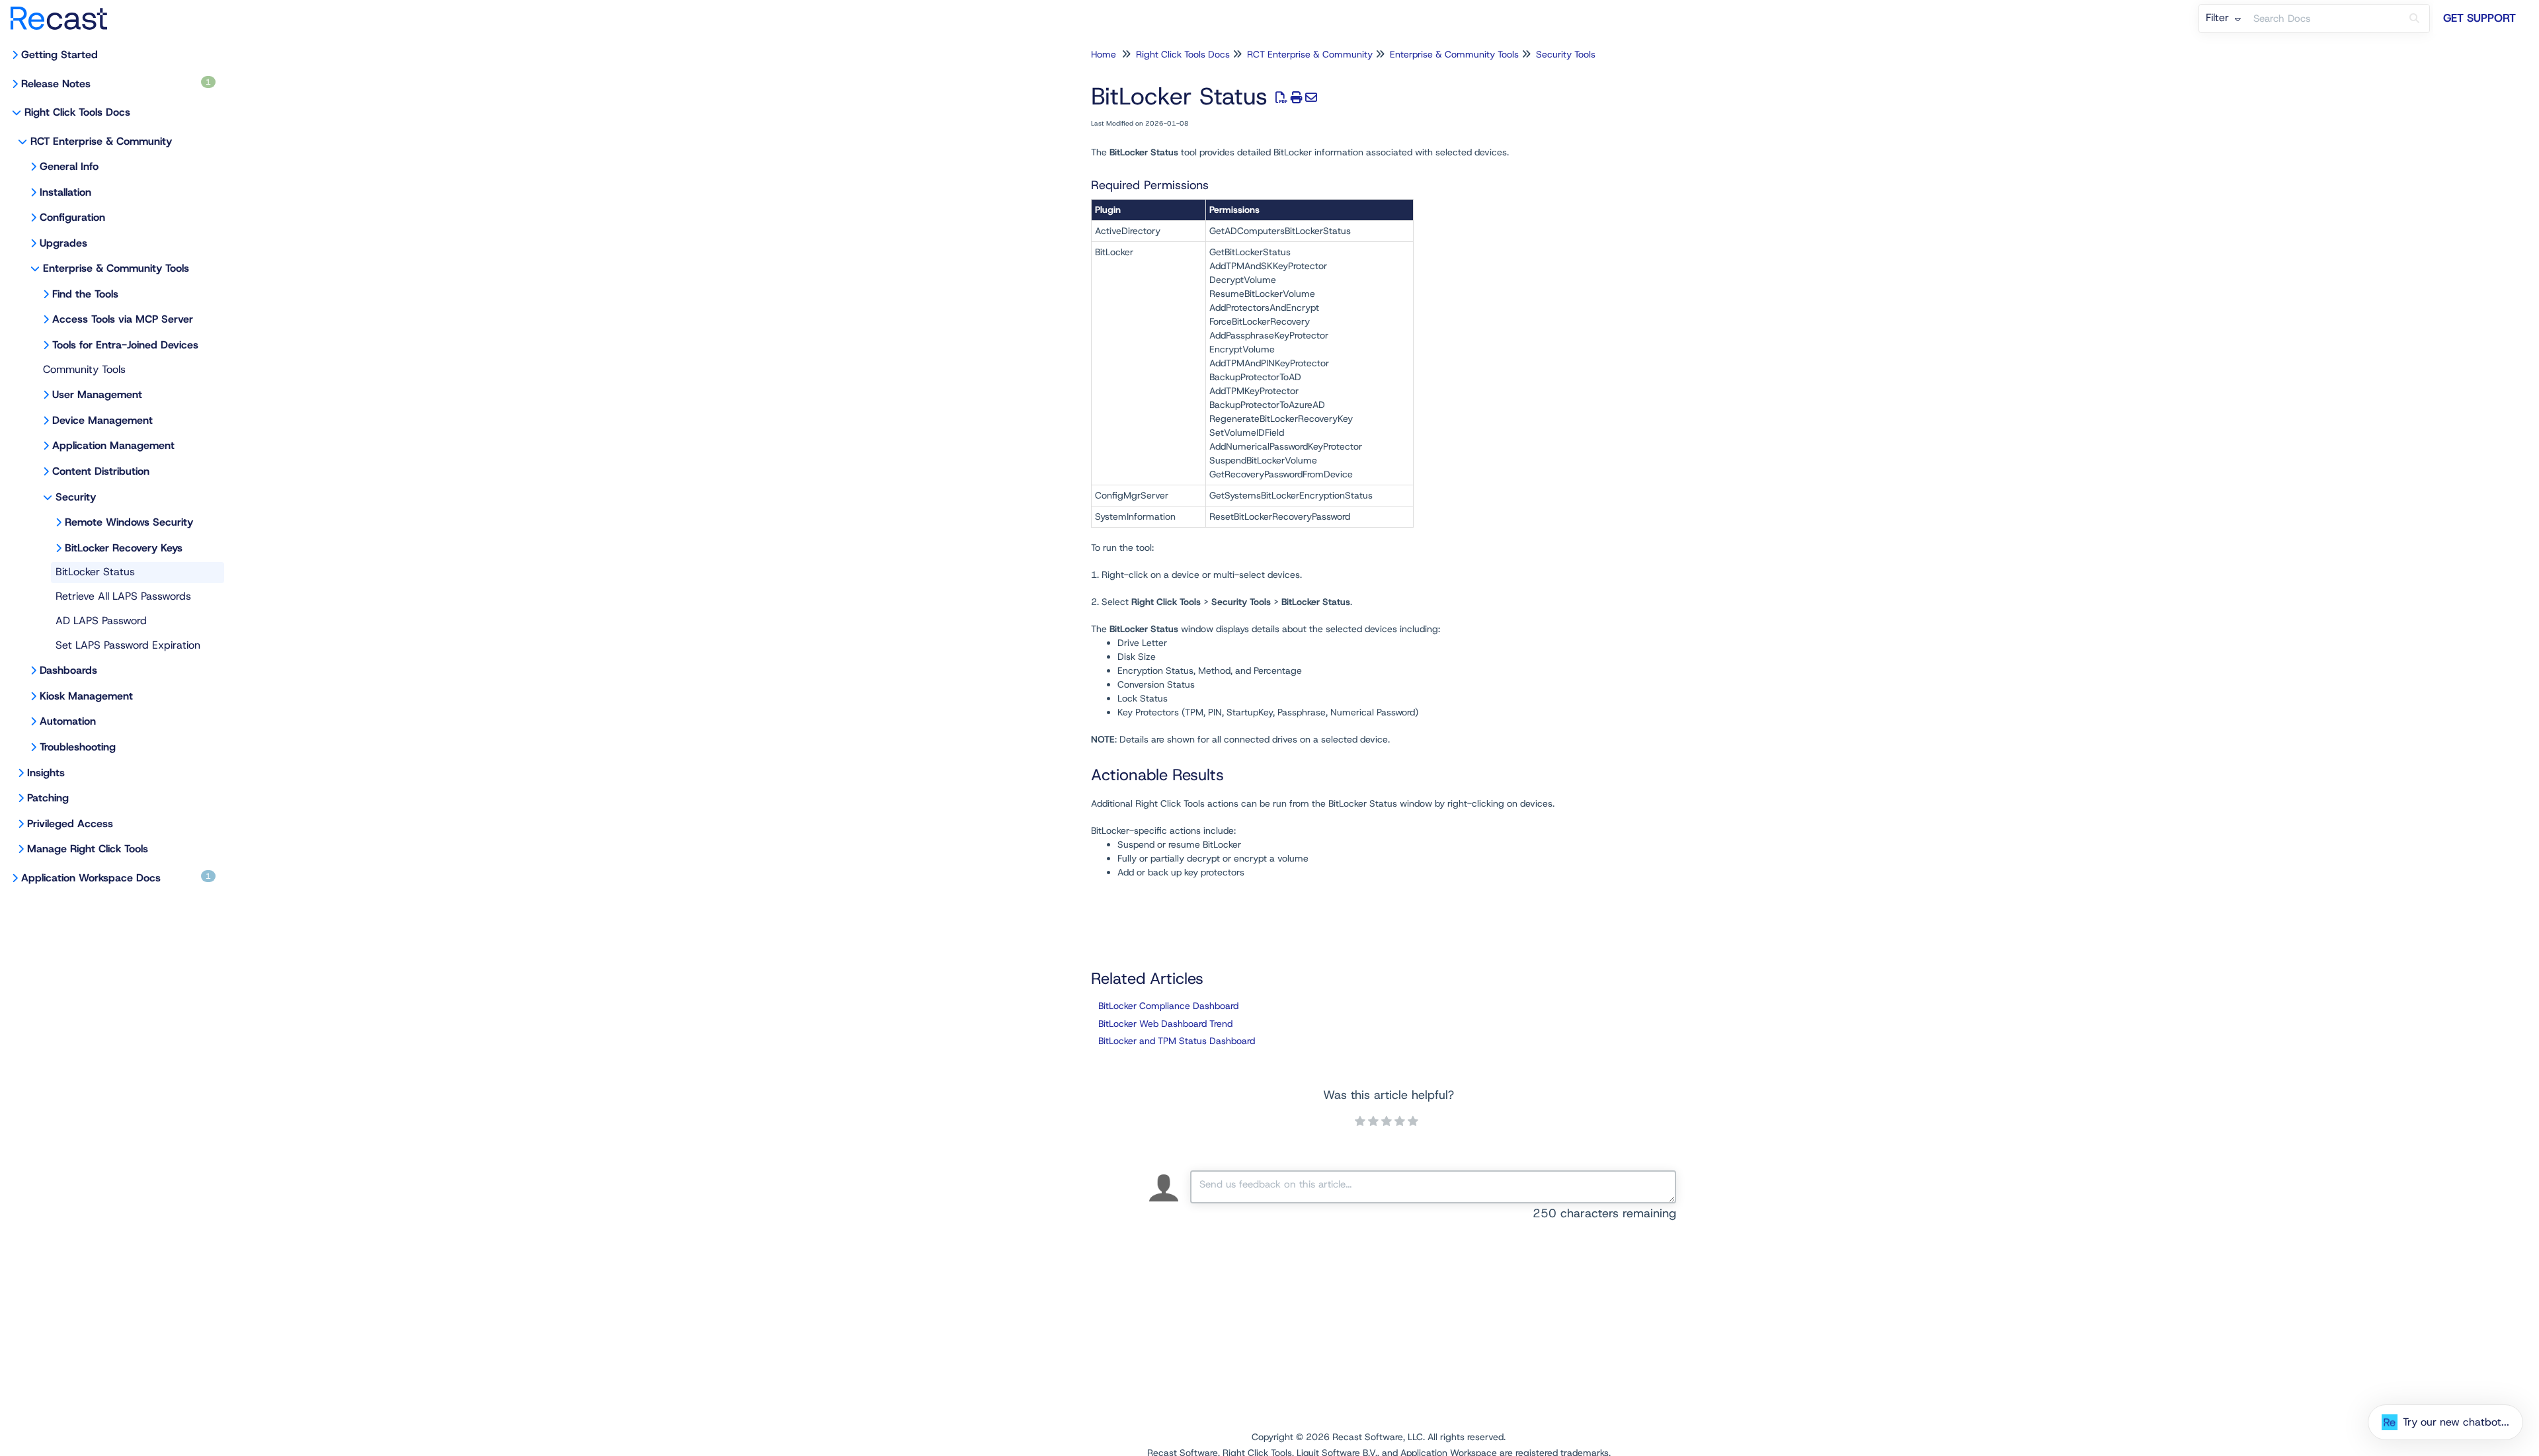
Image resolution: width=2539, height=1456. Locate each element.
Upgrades (63, 243)
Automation (68, 721)
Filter (2219, 18)
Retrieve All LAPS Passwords (123, 596)
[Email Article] (1311, 98)
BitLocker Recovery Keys (124, 548)
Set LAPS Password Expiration (128, 645)
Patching (48, 798)
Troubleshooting (78, 747)
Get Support (2479, 18)
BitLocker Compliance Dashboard (1168, 1006)
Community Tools (84, 369)
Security (76, 497)
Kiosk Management (86, 696)
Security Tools (1566, 54)
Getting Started (60, 55)
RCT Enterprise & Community (101, 141)
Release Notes (116, 84)
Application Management (113, 445)
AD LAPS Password (101, 621)
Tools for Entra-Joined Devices (125, 345)
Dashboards (68, 670)
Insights (46, 773)
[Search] (2414, 19)
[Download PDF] (1282, 98)
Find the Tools (85, 294)
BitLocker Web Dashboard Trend (1165, 1024)
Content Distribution (101, 471)
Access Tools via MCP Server (123, 319)
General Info (69, 166)
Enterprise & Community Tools (116, 268)
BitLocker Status (95, 572)
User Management (97, 394)
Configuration (72, 217)
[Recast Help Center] (64, 12)
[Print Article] (1297, 98)
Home (1104, 54)
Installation (65, 192)
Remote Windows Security (129, 522)
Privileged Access (70, 824)
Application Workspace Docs (116, 878)
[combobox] (2323, 19)
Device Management (102, 420)
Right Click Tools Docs (77, 112)
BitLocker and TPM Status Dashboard (1177, 1041)
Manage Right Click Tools (88, 849)
